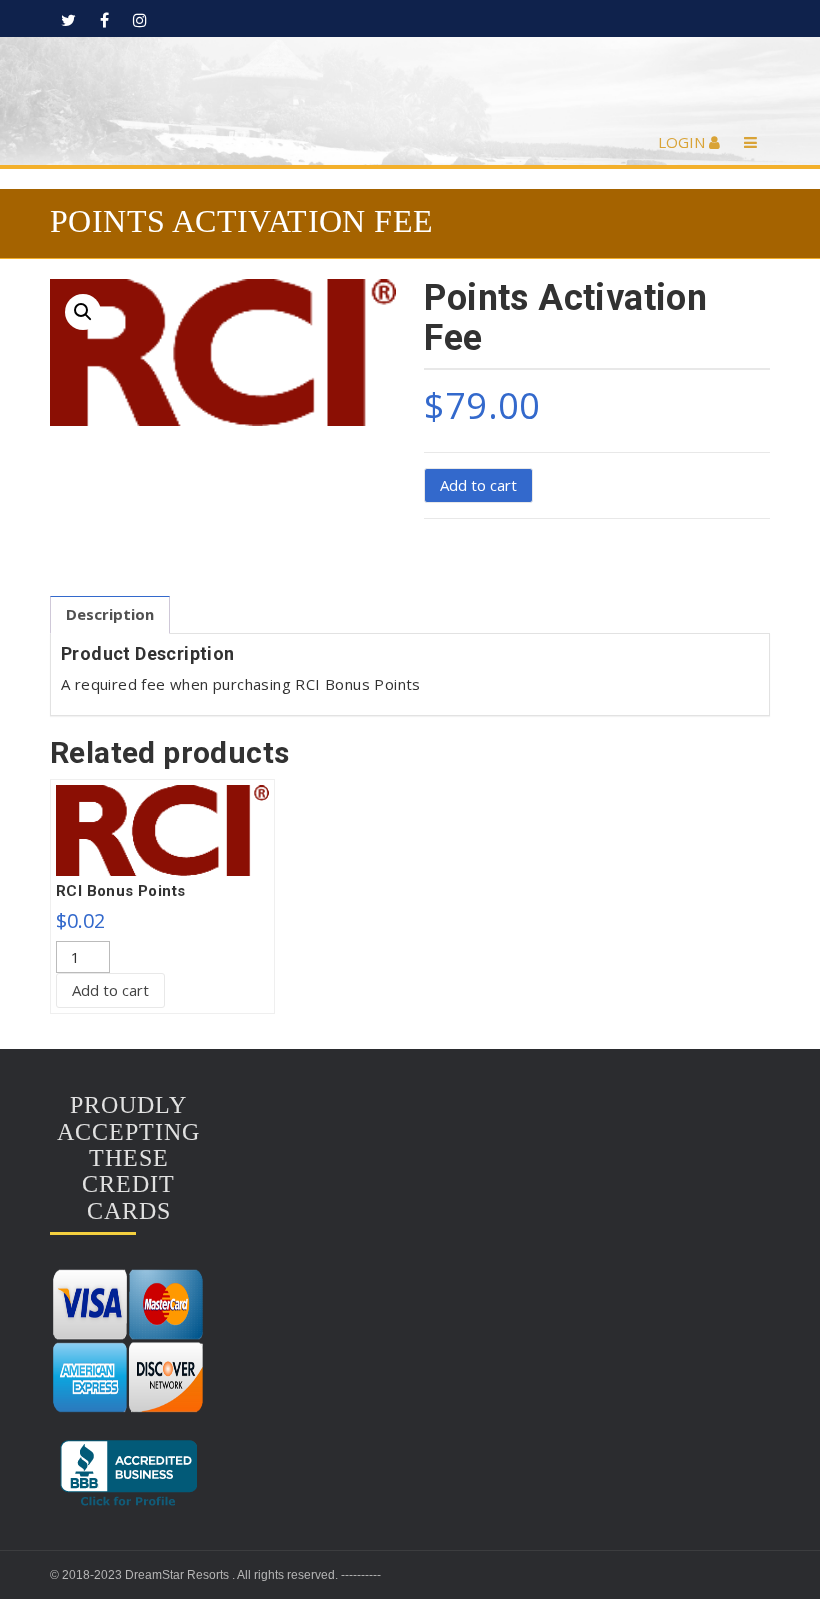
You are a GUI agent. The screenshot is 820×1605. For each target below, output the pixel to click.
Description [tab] (110, 614)
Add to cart (478, 485)
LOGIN (683, 142)
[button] (83, 312)
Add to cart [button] (110, 990)
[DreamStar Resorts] (410, 82)
